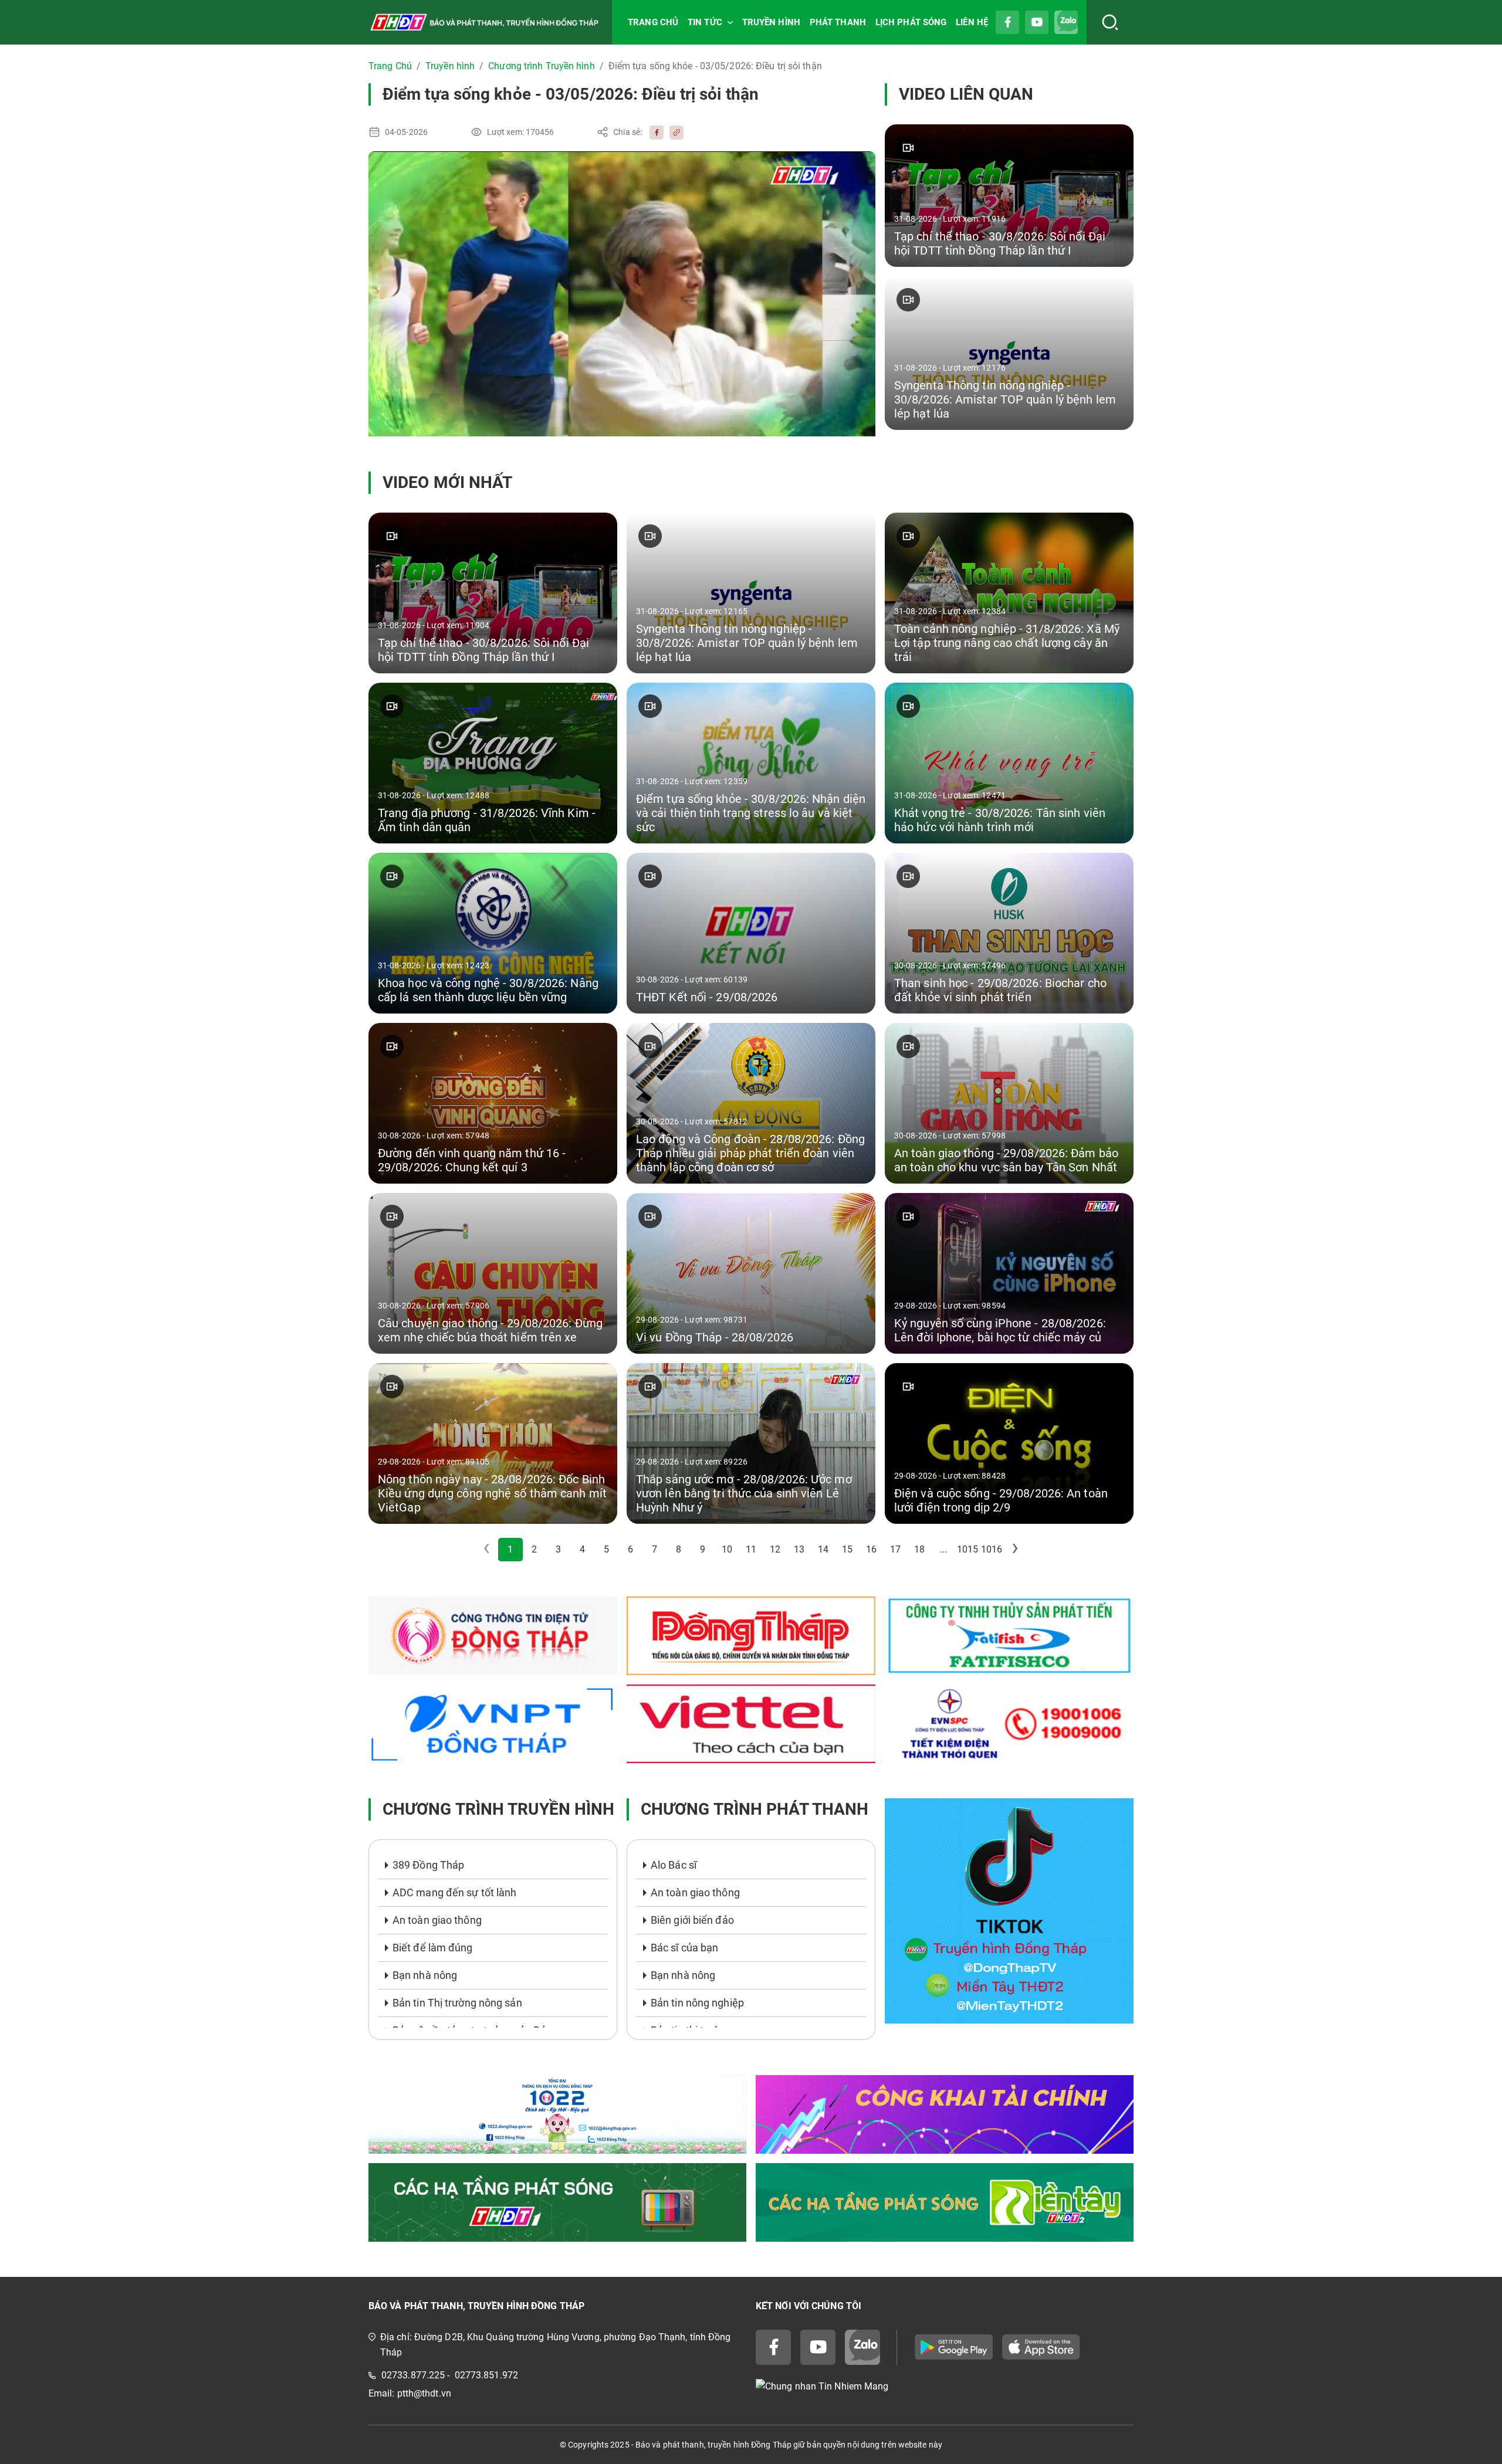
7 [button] (654, 1549)
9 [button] (703, 1549)
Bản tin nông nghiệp (697, 2003)
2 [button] (534, 1549)
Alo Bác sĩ (674, 1865)
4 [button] (582, 1549)
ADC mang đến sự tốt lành (454, 1892)
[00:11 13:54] (622, 294)
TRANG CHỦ (653, 22)
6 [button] (630, 1549)
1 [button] (510, 1549)
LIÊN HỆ (972, 22)
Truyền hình (450, 66)
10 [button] (727, 1549)
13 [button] (799, 1549)
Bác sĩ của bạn (684, 1948)
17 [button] (895, 1549)
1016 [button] (992, 1549)
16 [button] (871, 1549)
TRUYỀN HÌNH (771, 22)
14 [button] (823, 1549)
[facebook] (654, 132)
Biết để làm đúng (433, 1948)
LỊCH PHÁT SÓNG (911, 22)
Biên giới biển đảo (692, 1920)
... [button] (943, 1549)
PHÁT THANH (838, 22)
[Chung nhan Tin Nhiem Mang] (945, 2387)
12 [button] (775, 1549)
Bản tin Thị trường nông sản (457, 2003)
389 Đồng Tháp (428, 1865)
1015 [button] (967, 1549)
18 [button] (919, 1549)
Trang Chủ (390, 66)
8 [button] (679, 1549)
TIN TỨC (705, 22)
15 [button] (847, 1549)
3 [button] (558, 1549)
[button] (1016, 1550)
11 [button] (751, 1549)
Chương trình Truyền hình (541, 66)
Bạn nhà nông (425, 1975)
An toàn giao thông (437, 1920)
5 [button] (606, 1549)
